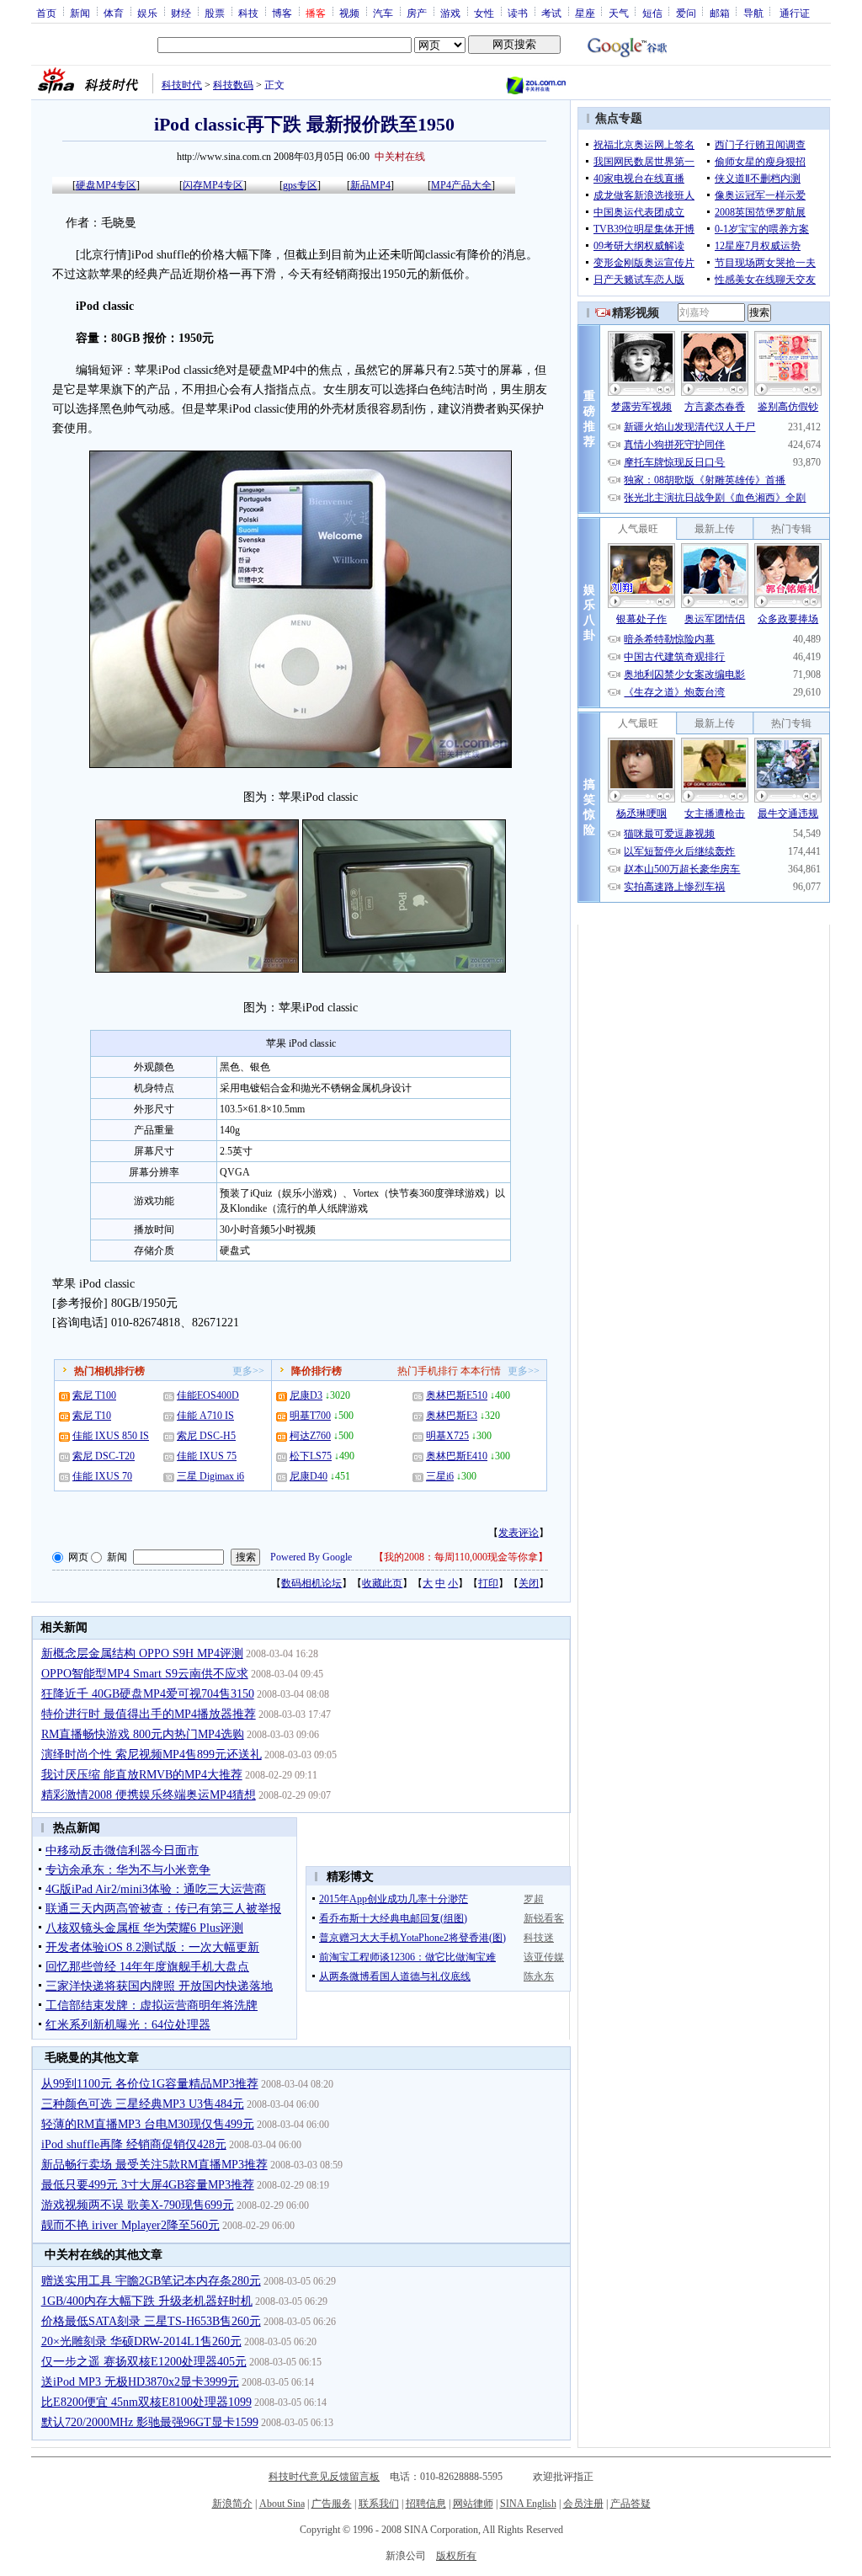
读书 (518, 13)
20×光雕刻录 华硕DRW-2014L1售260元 (141, 2341)
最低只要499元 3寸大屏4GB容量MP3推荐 (148, 2185)
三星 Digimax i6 (210, 1476)
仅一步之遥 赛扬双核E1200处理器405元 (144, 2362)
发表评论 (519, 1533)
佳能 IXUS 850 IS (111, 1436)
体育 (114, 13)
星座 (585, 13)
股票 (215, 13)
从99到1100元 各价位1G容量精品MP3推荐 (150, 2084)
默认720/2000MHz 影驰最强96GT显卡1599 (150, 2422)
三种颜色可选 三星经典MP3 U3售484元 (143, 2104)
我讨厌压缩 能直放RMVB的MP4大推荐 (142, 1775)
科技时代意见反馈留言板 (324, 2477)
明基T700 (310, 1416)
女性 (484, 13)
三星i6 (440, 1476)
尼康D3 (306, 1395)
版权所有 (456, 2556)
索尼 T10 (92, 1416)
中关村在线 (400, 157)
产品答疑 (631, 2504)
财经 (181, 13)
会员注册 (583, 2504)
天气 (619, 13)
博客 (282, 13)
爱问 (686, 13)
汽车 (383, 13)
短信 (652, 13)
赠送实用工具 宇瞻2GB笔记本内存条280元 (151, 2281)
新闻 (80, 13)
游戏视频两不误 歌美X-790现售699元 (138, 2205)
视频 (349, 13)
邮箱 (720, 13)
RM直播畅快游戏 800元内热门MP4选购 (143, 1734)
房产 (417, 13)
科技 (248, 13)
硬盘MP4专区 (106, 185)
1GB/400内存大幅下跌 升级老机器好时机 (147, 2301)
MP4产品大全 (461, 185)
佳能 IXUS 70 (102, 1476)
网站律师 (473, 2504)
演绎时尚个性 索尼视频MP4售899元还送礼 (152, 1755)
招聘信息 (426, 2504)
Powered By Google (311, 1557)
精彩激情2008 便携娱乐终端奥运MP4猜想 (149, 1795)
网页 (78, 1557)
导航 (753, 13)
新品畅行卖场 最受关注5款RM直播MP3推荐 (154, 2165)
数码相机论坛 (311, 1583)
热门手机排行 (428, 1371)
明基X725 (447, 1436)
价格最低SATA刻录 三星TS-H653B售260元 (151, 2321)
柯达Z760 (310, 1436)
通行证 (795, 13)
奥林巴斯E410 (457, 1456)
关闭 (529, 1583)
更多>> (248, 1371)
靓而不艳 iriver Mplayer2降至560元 (130, 2225)
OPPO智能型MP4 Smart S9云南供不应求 (145, 1674)
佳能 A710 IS (205, 1416)
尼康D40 (309, 1476)
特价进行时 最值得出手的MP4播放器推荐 (149, 1714)
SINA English (528, 2504)
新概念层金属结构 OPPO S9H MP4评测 (142, 1653)
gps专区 (300, 185)
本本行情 (481, 1371)
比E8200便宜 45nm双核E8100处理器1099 (146, 2402)
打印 (488, 1583)
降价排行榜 (317, 1371)
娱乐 (147, 13)
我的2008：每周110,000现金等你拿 (461, 1557)
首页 (46, 13)
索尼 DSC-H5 (206, 1436)
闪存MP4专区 (213, 185)
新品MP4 (370, 185)
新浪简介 (232, 2504)
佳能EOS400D (208, 1395)
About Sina (282, 2504)
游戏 (450, 13)
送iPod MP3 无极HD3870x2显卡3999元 (140, 2382)
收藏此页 (382, 1583)
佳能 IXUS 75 (207, 1456)
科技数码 (233, 85)
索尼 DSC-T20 (104, 1456)
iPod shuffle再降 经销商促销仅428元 (134, 2144)
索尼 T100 (94, 1395)
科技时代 (182, 85)
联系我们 (379, 2504)
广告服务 (332, 2504)
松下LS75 (311, 1456)
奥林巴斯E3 (452, 1416)
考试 (551, 13)
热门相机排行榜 (109, 1371)
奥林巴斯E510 (457, 1395)
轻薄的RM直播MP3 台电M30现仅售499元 (148, 2124)
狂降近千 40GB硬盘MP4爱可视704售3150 (148, 1694)
